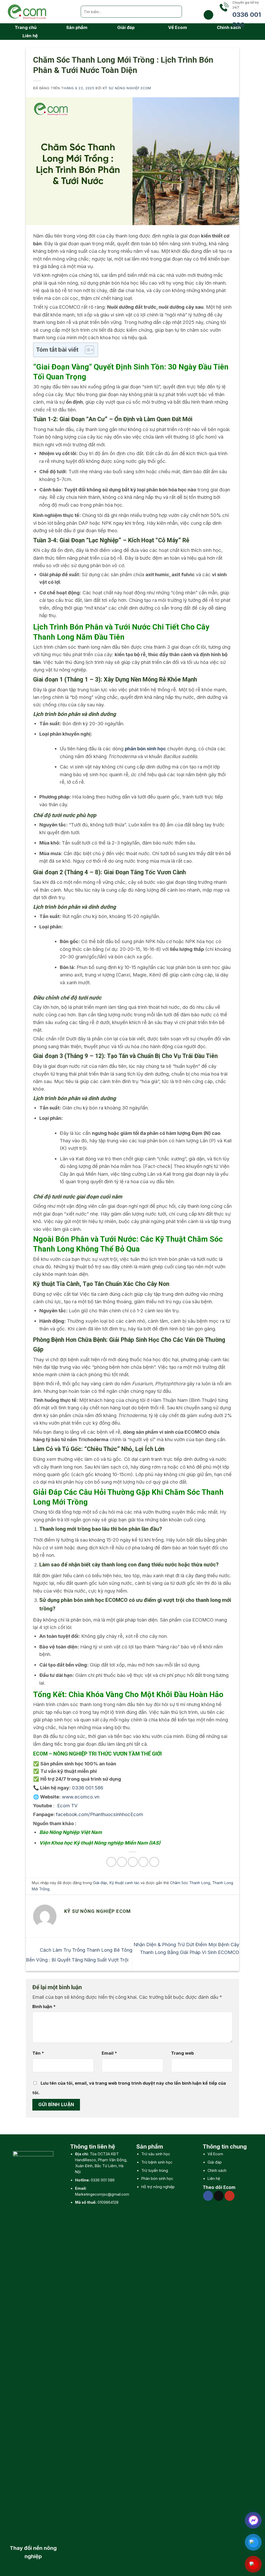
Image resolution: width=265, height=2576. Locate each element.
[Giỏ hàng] (208, 15)
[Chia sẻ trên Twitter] (122, 1862)
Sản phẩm (77, 27)
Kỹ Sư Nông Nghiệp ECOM (127, 88)
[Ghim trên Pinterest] (143, 1862)
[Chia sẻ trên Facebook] (111, 1862)
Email (109, 2053)
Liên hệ (30, 36)
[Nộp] (176, 12)
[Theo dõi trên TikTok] (219, 2196)
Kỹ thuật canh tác (124, 1883)
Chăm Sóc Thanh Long (190, 1883)
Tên (38, 2053)
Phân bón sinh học (157, 2178)
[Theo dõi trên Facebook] (208, 2196)
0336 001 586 (103, 2180)
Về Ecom (178, 27)
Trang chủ (26, 27)
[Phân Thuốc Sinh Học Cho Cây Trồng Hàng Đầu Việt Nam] (38, 12)
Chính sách (217, 2170)
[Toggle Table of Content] (87, 350)
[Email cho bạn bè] (133, 1862)
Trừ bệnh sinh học (157, 2162)
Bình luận (44, 2007)
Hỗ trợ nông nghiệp (158, 2187)
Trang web (182, 2053)
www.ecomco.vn (81, 1797)
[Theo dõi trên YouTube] (230, 2196)
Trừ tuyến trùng (155, 2170)
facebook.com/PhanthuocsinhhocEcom (100, 1814)
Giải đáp (126, 27)
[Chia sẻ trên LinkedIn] (154, 1862)
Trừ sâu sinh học (156, 2154)
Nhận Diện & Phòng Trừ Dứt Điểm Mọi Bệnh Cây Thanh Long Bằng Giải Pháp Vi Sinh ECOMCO (186, 1948)
